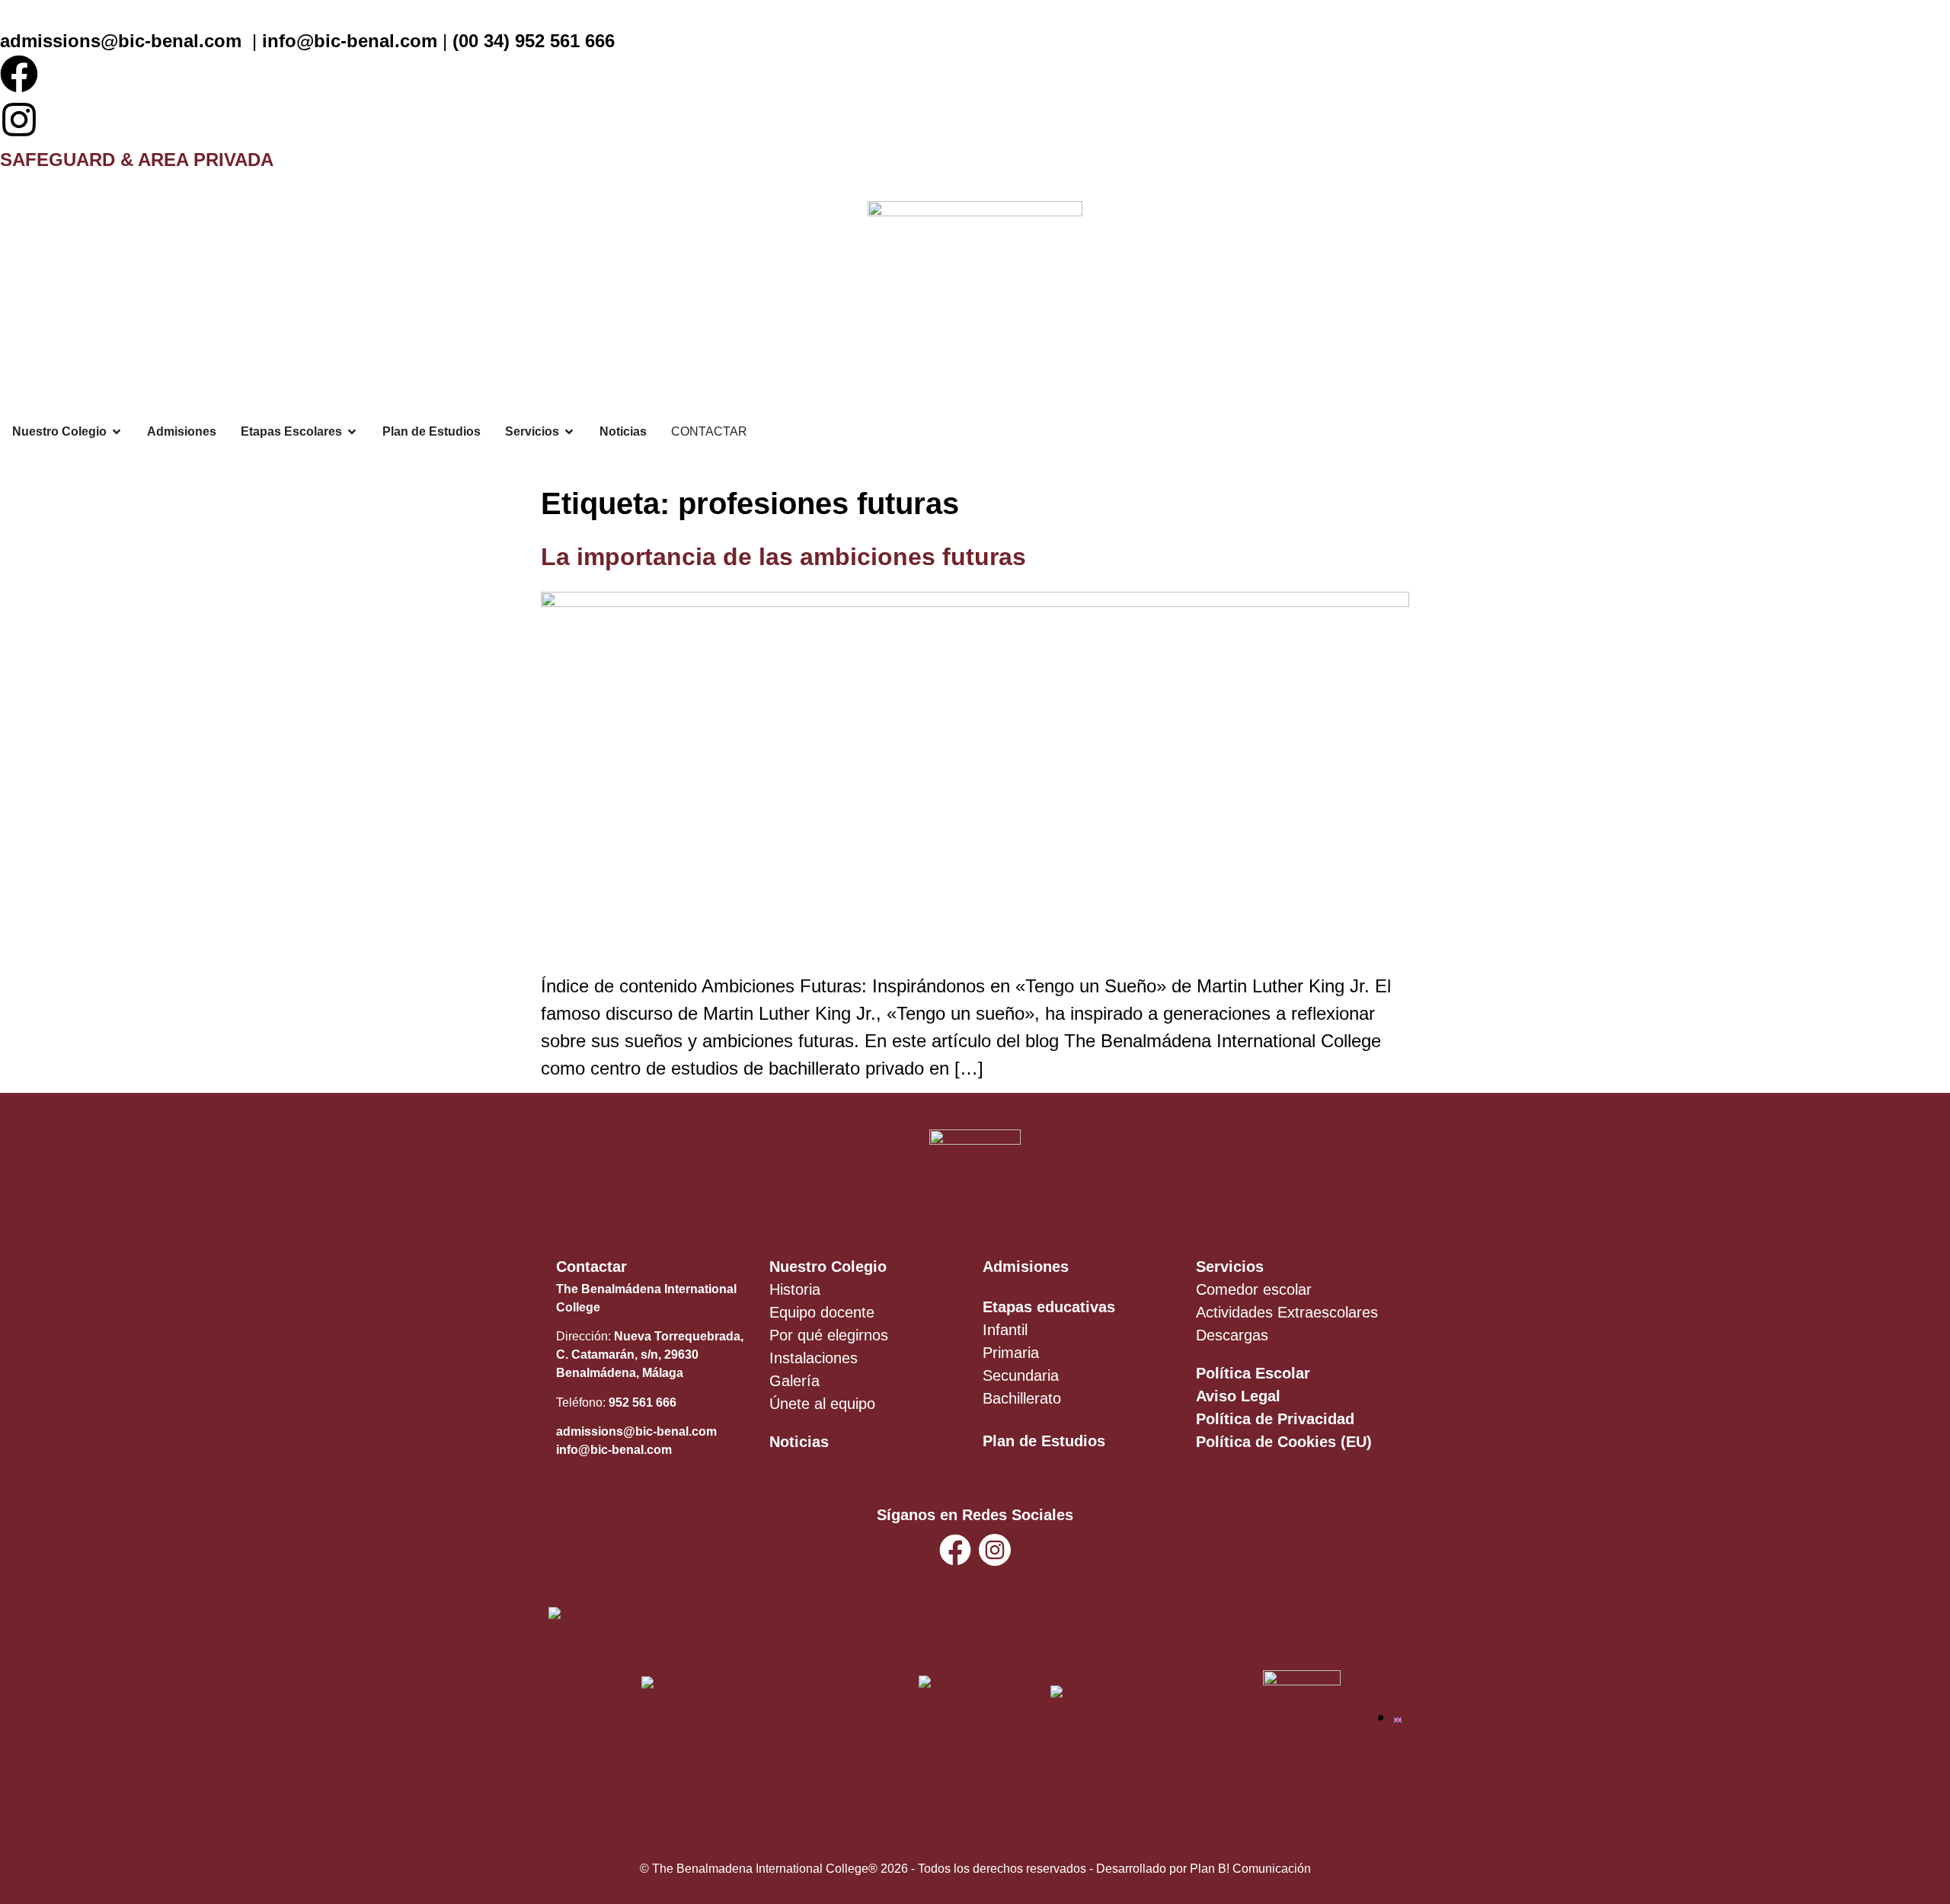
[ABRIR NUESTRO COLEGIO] (117, 432)
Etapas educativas (1049, 1307)
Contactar (591, 1267)
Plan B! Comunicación (1250, 1869)
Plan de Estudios (1044, 1441)
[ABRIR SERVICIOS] (569, 432)
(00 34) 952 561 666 (534, 41)
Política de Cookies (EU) (1284, 1442)
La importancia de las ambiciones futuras (783, 557)
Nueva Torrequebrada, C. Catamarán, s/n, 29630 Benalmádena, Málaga (650, 1355)
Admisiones (1026, 1267)
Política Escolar (1253, 1373)
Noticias (799, 1442)
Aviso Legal (1238, 1396)
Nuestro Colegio (828, 1267)
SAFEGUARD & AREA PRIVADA (137, 160)
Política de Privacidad (1275, 1419)
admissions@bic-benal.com (121, 41)
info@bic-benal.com (350, 41)
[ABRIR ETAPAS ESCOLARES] (352, 432)
